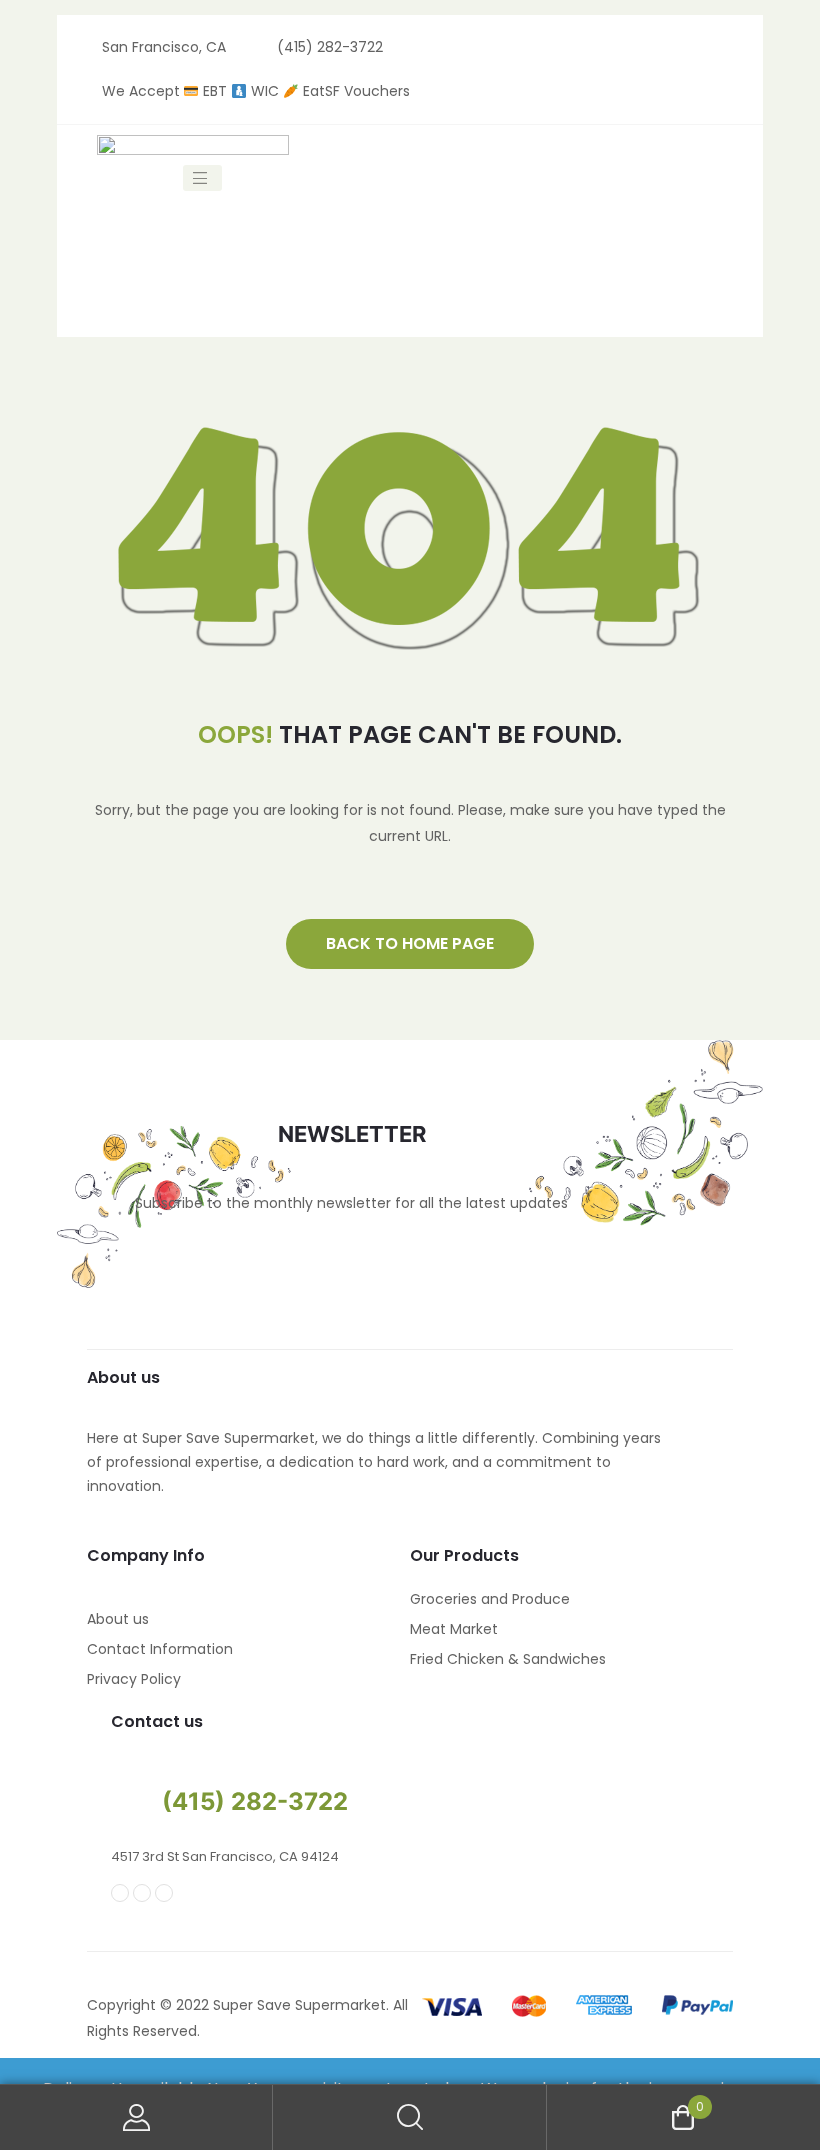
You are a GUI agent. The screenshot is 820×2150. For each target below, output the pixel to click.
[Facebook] (120, 1893)
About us (118, 1619)
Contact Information (160, 1649)
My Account (136, 2117)
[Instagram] (142, 1893)
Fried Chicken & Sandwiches (508, 1659)
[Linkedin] (164, 1893)
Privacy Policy (134, 1679)
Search (409, 2117)
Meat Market (454, 1629)
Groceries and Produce (490, 1599)
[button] (410, 944)
